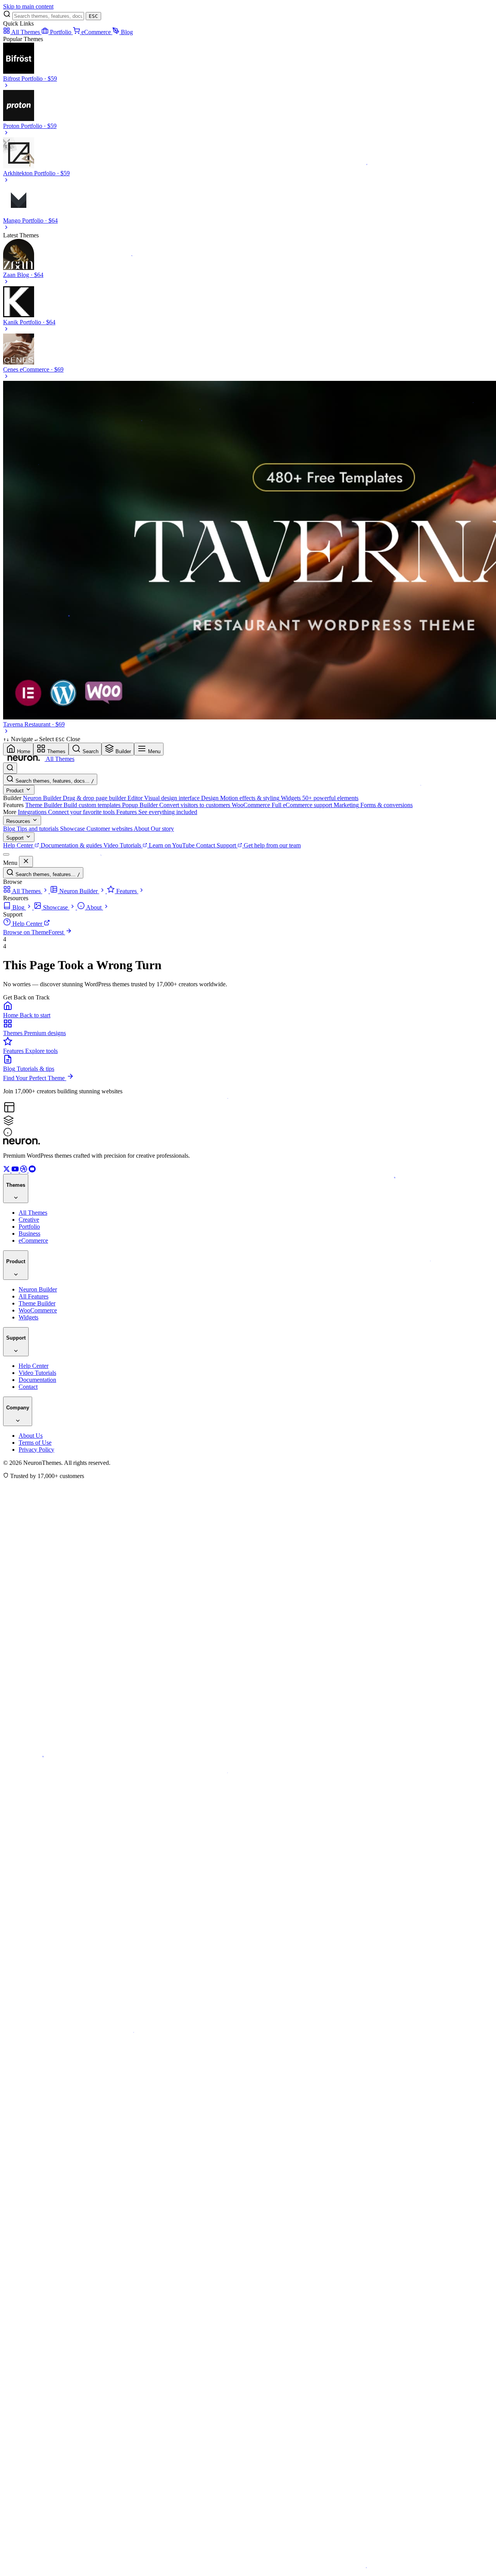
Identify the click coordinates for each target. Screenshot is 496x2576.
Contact (28, 1387)
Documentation (37, 1380)
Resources (19, 821)
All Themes (26, 32)
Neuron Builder (38, 1289)
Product (16, 791)
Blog (127, 32)
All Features (34, 1296)
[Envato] (32, 1170)
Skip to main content (28, 6)
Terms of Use (35, 1443)
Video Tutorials (37, 1373)
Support (16, 838)
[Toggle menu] (6, 854)
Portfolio (61, 32)
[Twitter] (7, 1170)
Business (29, 1234)
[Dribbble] (24, 1170)
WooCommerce (38, 1310)
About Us (31, 1436)
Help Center (34, 1366)
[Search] (10, 768)
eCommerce (97, 32)
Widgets (28, 1317)
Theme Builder (37, 1303)
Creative (29, 1220)
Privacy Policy (36, 1450)
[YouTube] (16, 1170)
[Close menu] (26, 862)
